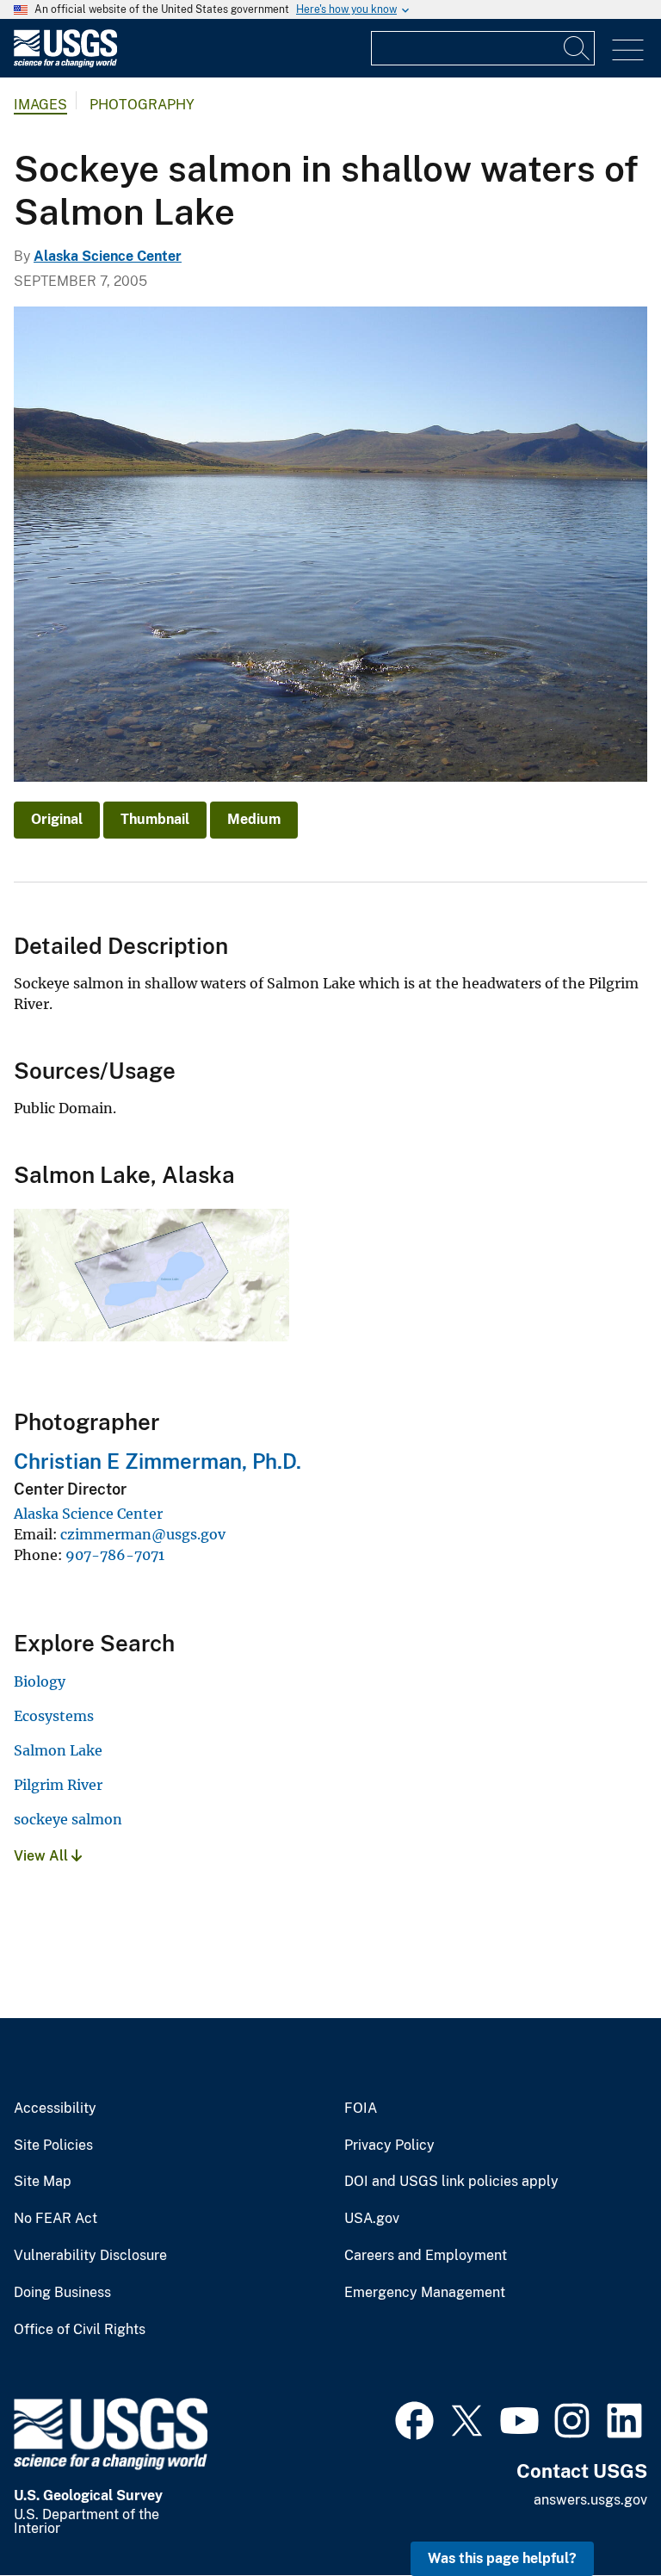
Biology (40, 1681)
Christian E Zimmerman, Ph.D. (158, 1461)
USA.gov (372, 2219)
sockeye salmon (68, 1819)
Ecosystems (54, 1716)
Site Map (43, 2182)
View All (43, 1856)
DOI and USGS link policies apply (451, 2182)
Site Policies (53, 2146)
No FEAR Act (56, 2219)
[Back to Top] (599, 2514)
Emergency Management (425, 2293)
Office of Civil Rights (80, 2330)
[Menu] (628, 50)
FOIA (361, 2108)
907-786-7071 (115, 1555)
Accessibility (55, 2108)
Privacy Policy (389, 2146)
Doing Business (62, 2293)
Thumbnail (155, 819)
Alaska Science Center (108, 256)
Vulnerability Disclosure (90, 2256)
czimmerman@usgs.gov (143, 1534)
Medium (254, 819)
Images (40, 105)
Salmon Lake (58, 1750)
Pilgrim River (58, 1785)
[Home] (65, 63)
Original (57, 819)
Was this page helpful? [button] (502, 2558)
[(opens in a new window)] (414, 2418)
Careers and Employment (426, 2256)
